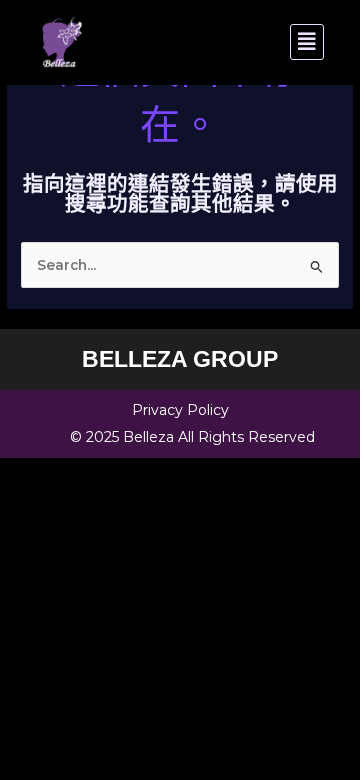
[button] (255, 42)
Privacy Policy (180, 410)
